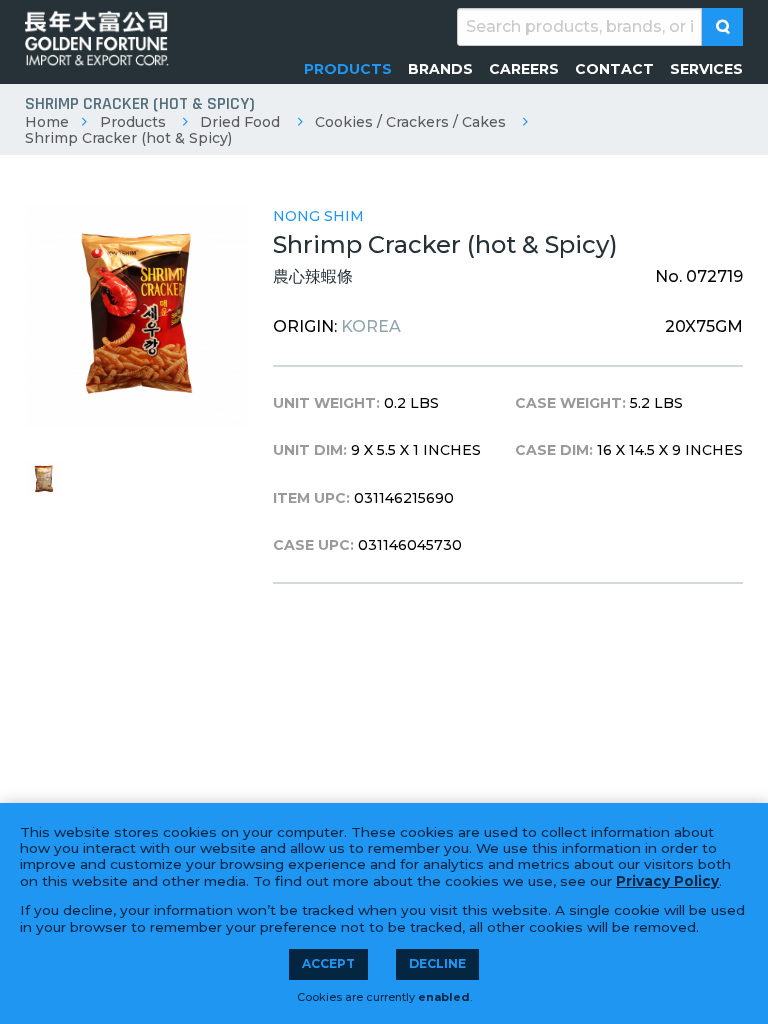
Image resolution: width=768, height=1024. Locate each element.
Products (133, 122)
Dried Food (240, 122)
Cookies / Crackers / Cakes (410, 122)
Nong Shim (318, 216)
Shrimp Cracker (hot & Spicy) (128, 138)
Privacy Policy (667, 881)
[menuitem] (348, 69)
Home (47, 122)
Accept (328, 963)
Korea (371, 326)
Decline (437, 963)
